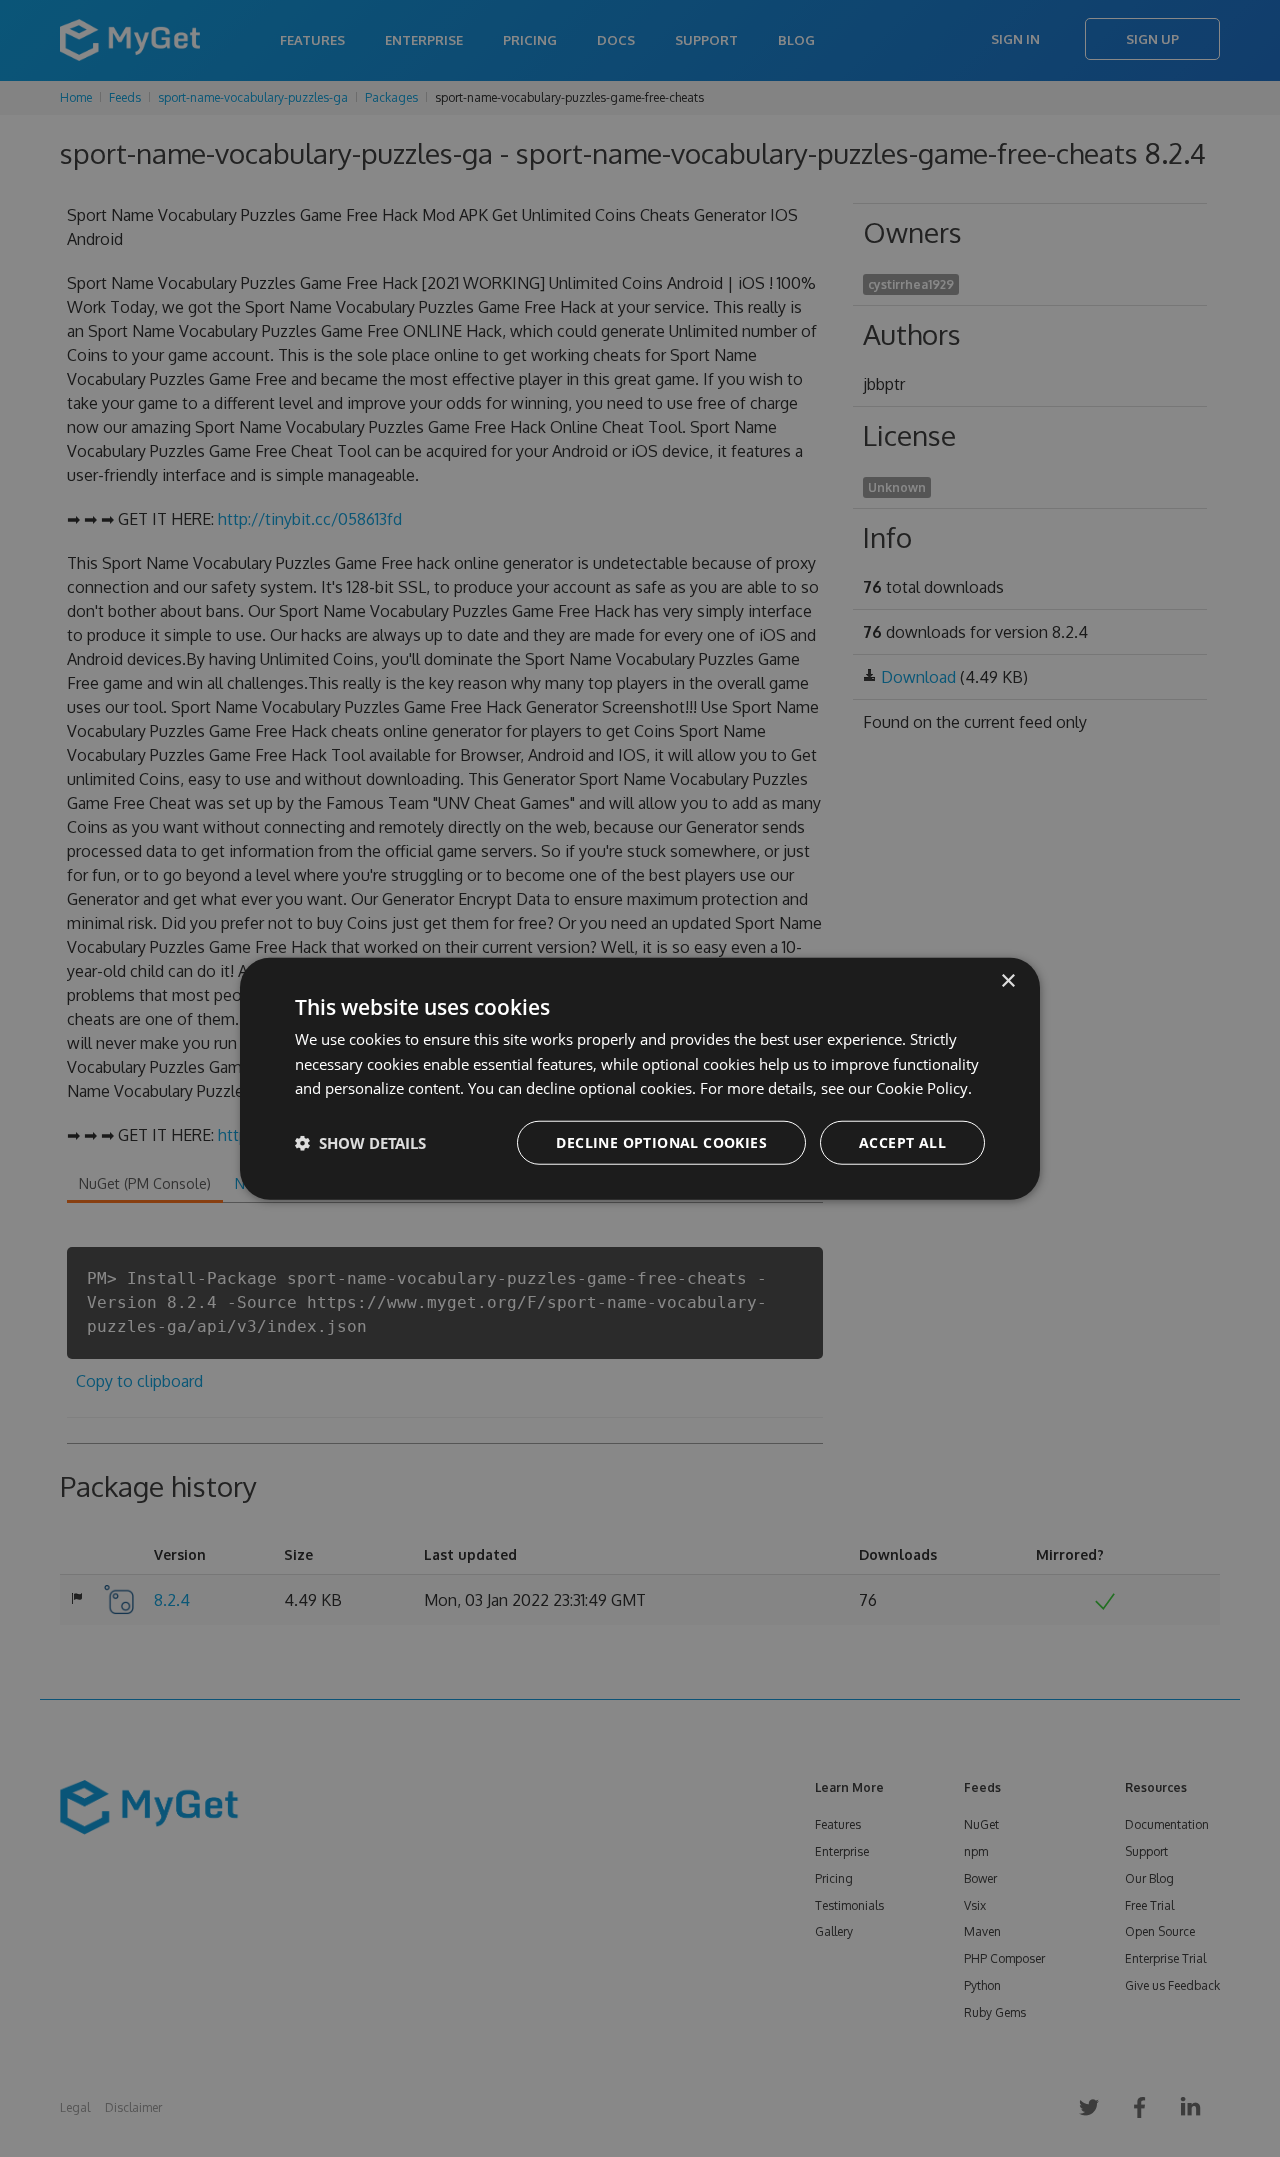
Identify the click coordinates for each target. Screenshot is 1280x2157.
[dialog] (640, 1078)
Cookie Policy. (924, 1088)
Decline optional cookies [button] (661, 1142)
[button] (360, 1143)
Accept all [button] (902, 1142)
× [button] (1007, 980)
